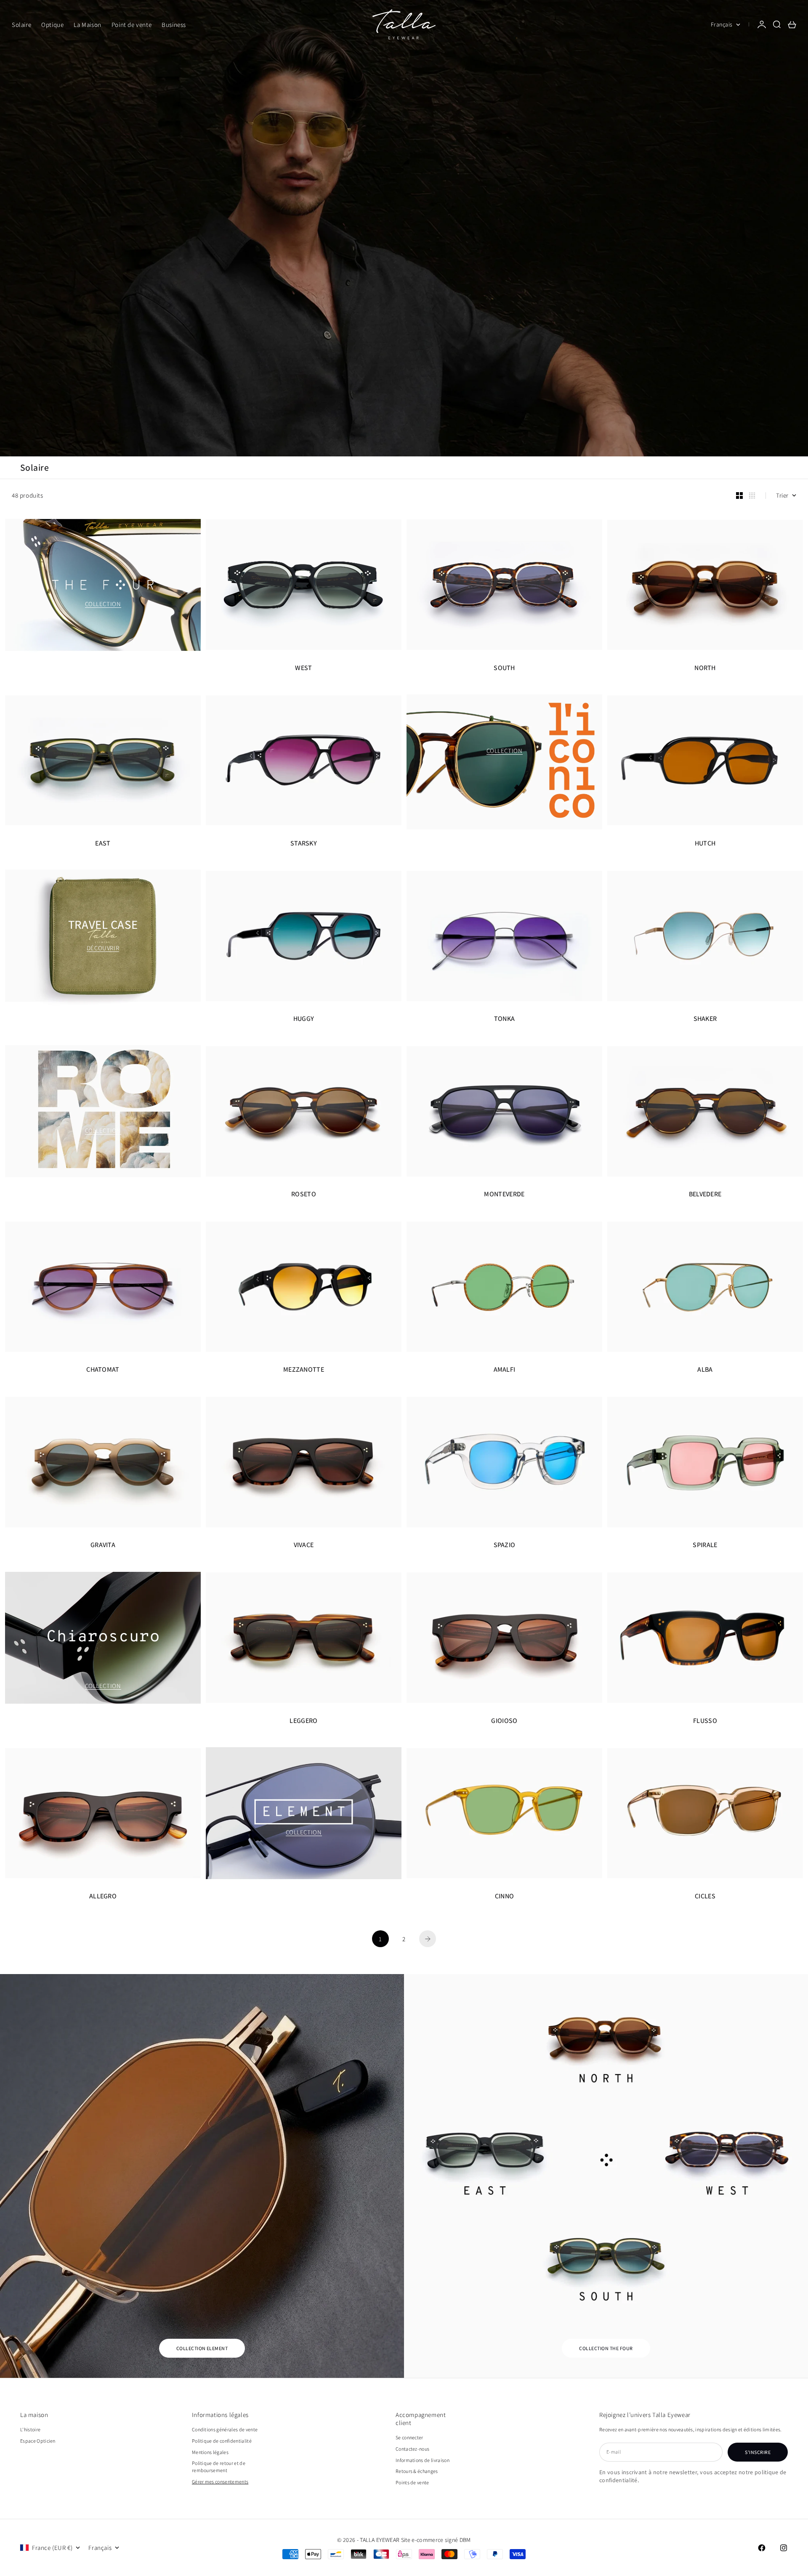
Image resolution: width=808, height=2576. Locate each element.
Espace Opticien (38, 2441)
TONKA (505, 1019)
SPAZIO (505, 1545)
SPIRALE (705, 1545)
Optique (52, 25)
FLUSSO (705, 1721)
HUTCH (705, 843)
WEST (303, 668)
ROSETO (304, 1194)
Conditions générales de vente (225, 2429)
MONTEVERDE (504, 1194)
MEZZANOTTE (304, 1370)
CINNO (505, 1896)
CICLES (705, 1896)
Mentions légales (210, 2452)
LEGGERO (303, 1721)
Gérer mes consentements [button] (220, 2482)
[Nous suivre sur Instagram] (784, 2548)
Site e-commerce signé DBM (436, 2540)
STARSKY (304, 843)
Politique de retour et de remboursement (219, 2467)
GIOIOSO (504, 1721)
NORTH (705, 668)
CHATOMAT (103, 1370)
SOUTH (504, 668)
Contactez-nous (412, 2449)
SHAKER (705, 1019)
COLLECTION (103, 604)
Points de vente (412, 2482)
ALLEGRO (103, 1896)
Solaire (21, 25)
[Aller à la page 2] (428, 1939)
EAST (103, 843)
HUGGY (304, 1019)
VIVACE (304, 1545)
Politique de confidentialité (222, 2441)
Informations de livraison (423, 2460)
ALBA (705, 1370)
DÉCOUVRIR (103, 948)
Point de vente (132, 25)
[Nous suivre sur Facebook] (762, 2548)
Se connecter (409, 2437)
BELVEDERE (705, 1194)
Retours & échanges (417, 2471)
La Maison (87, 25)
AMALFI (505, 1370)
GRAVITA (103, 1545)
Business (174, 25)
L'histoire (30, 2429)
